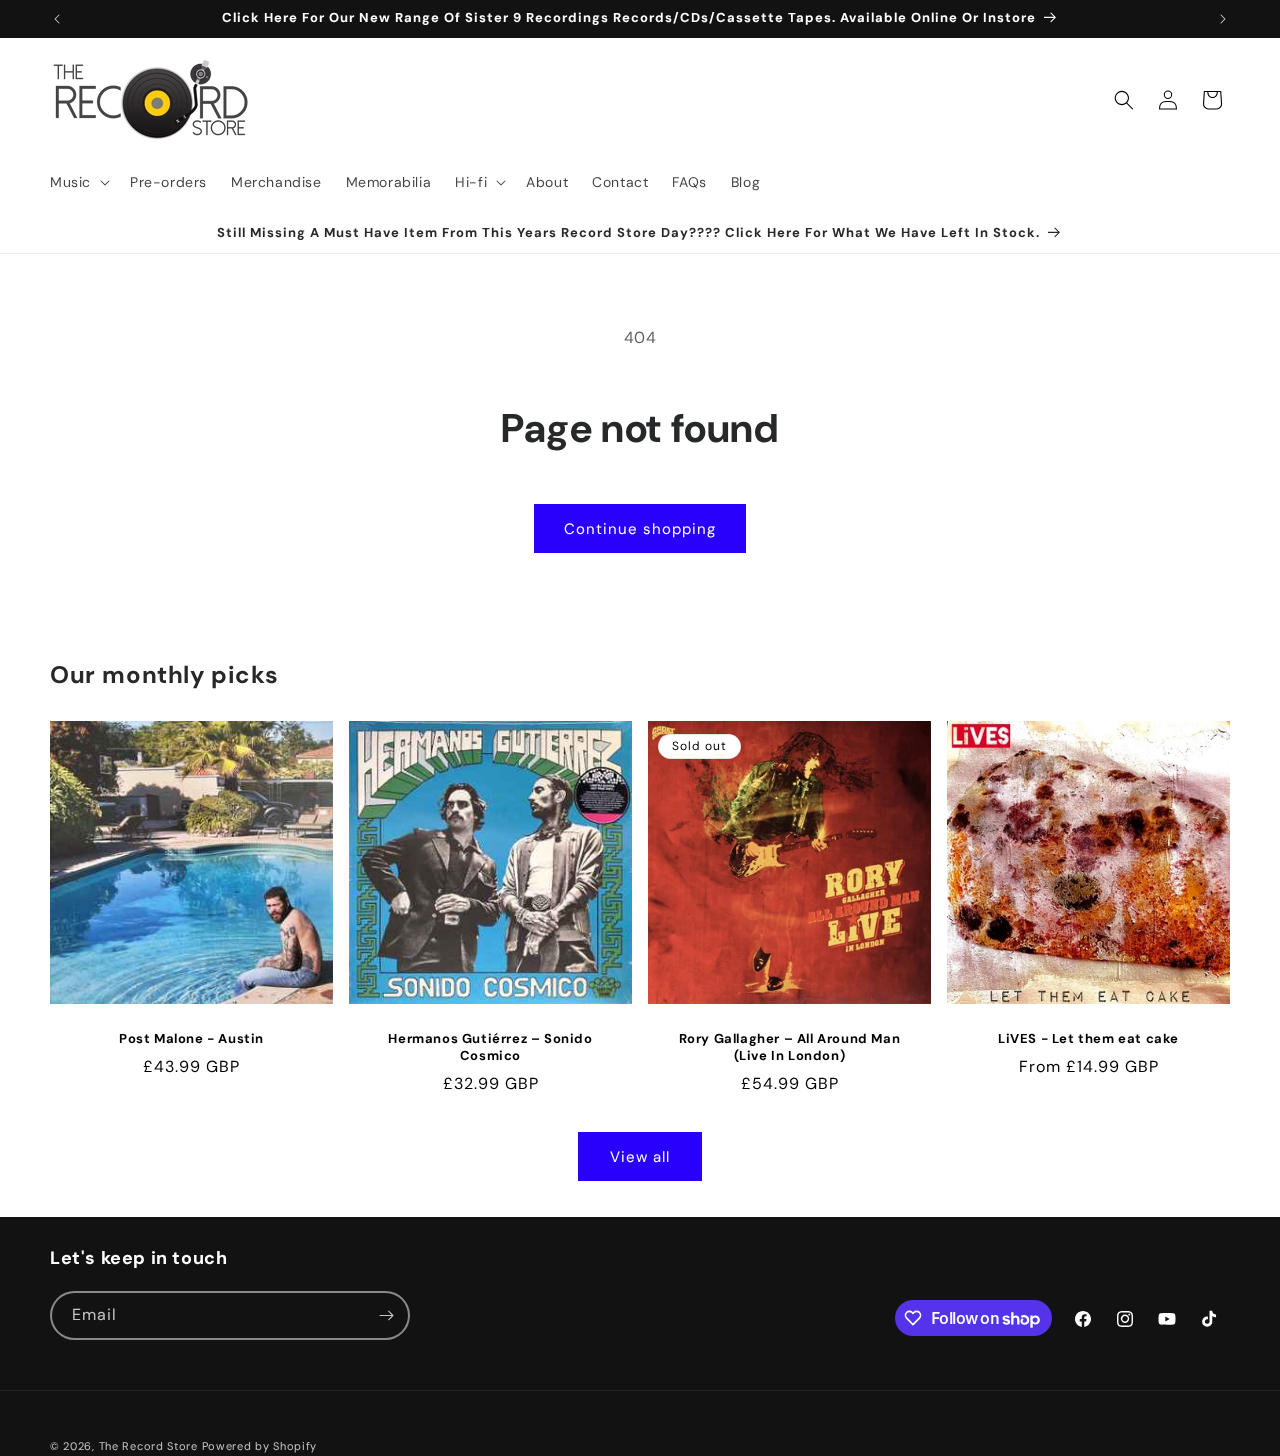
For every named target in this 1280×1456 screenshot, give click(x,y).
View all (640, 1157)
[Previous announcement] (57, 19)
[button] (78, 182)
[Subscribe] (386, 1315)
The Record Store (150, 1446)
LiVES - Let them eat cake (1088, 1039)
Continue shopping (640, 529)
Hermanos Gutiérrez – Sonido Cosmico (490, 1047)
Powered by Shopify (260, 1446)
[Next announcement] (1223, 19)
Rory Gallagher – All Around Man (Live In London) (790, 1047)
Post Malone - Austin (191, 1039)
